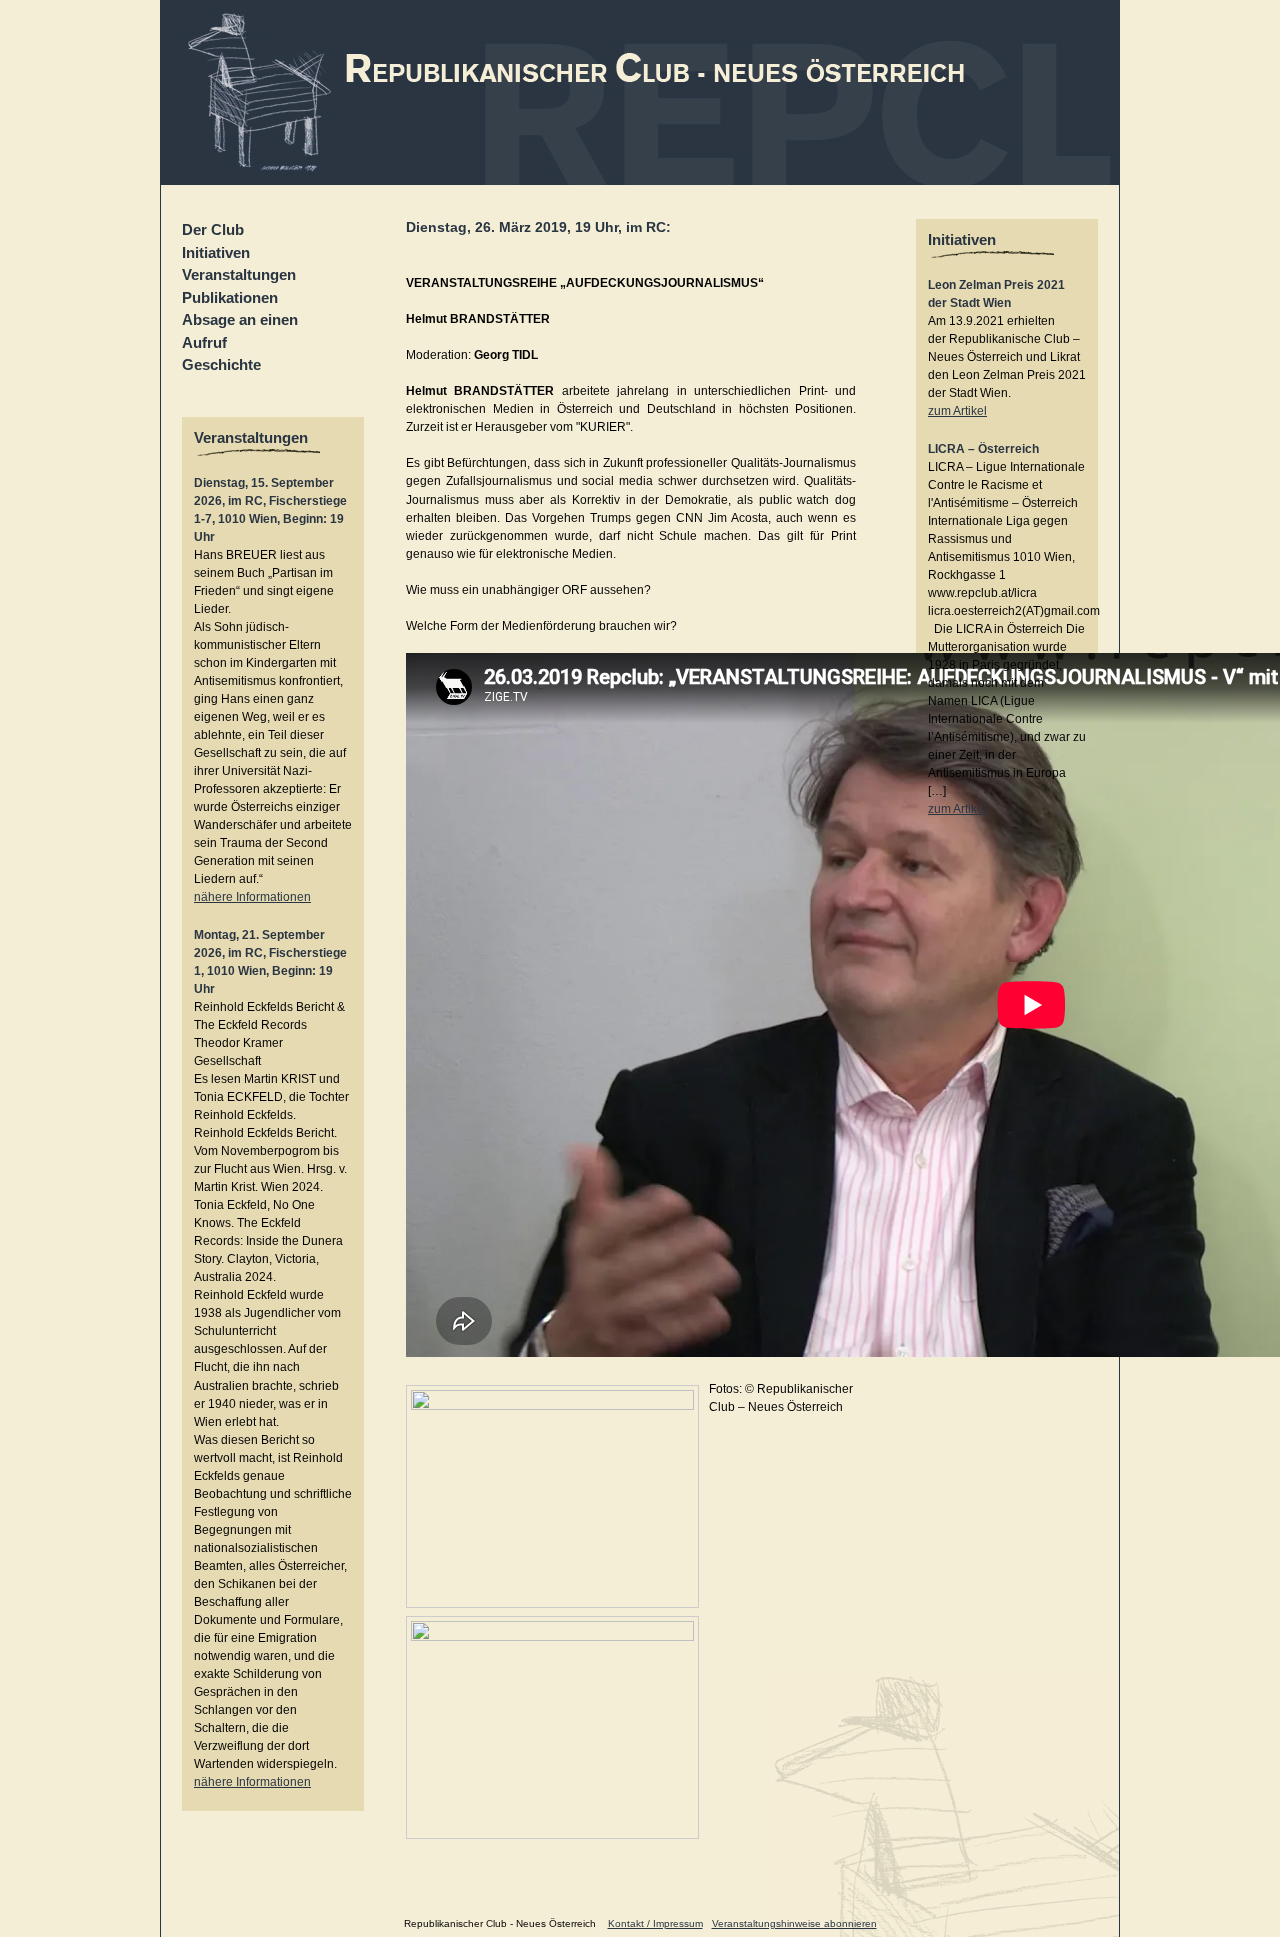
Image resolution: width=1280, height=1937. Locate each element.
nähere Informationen (252, 897)
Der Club (213, 229)
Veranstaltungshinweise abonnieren (794, 1923)
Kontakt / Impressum (655, 1923)
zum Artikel (957, 411)
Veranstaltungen (239, 274)
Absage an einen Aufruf (240, 331)
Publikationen (230, 297)
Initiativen (216, 252)
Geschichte (221, 364)
